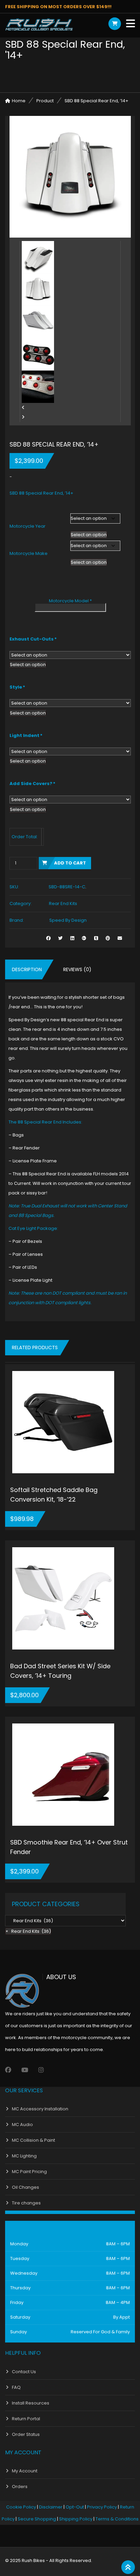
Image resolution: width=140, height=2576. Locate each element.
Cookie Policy (21, 2507)
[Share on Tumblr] (96, 938)
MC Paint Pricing (29, 2172)
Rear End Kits (63, 903)
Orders (20, 2487)
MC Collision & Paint (33, 2140)
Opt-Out (75, 2507)
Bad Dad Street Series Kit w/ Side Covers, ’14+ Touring (60, 1671)
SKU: (14, 887)
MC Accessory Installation (40, 2109)
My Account (25, 2471)
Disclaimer (51, 2507)
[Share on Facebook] (48, 938)
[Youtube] (25, 2070)
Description (27, 969)
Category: (21, 903)
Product (45, 101)
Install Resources (31, 2403)
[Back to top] (128, 2567)
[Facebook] (8, 2070)
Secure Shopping (37, 2519)
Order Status (26, 2434)
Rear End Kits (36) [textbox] (28, 1931)
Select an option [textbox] (89, 535)
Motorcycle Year (28, 526)
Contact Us (24, 2372)
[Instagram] (41, 2070)
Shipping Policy (76, 2519)
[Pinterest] (108, 938)
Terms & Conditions (117, 2519)
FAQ (16, 2387)
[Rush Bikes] (39, 25)
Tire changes (26, 2203)
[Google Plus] (84, 938)
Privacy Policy (102, 2507)
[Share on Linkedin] (72, 938)
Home (19, 101)
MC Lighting (24, 2156)
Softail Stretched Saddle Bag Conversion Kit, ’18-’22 (54, 1495)
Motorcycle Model (70, 601)
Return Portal (26, 2419)
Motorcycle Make (29, 553)
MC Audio (22, 2125)
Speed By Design (68, 920)
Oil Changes (25, 2187)
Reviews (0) (77, 969)
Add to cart (70, 863)
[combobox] (89, 535)
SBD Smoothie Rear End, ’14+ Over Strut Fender (69, 1847)
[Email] (120, 938)
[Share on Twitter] (60, 938)
